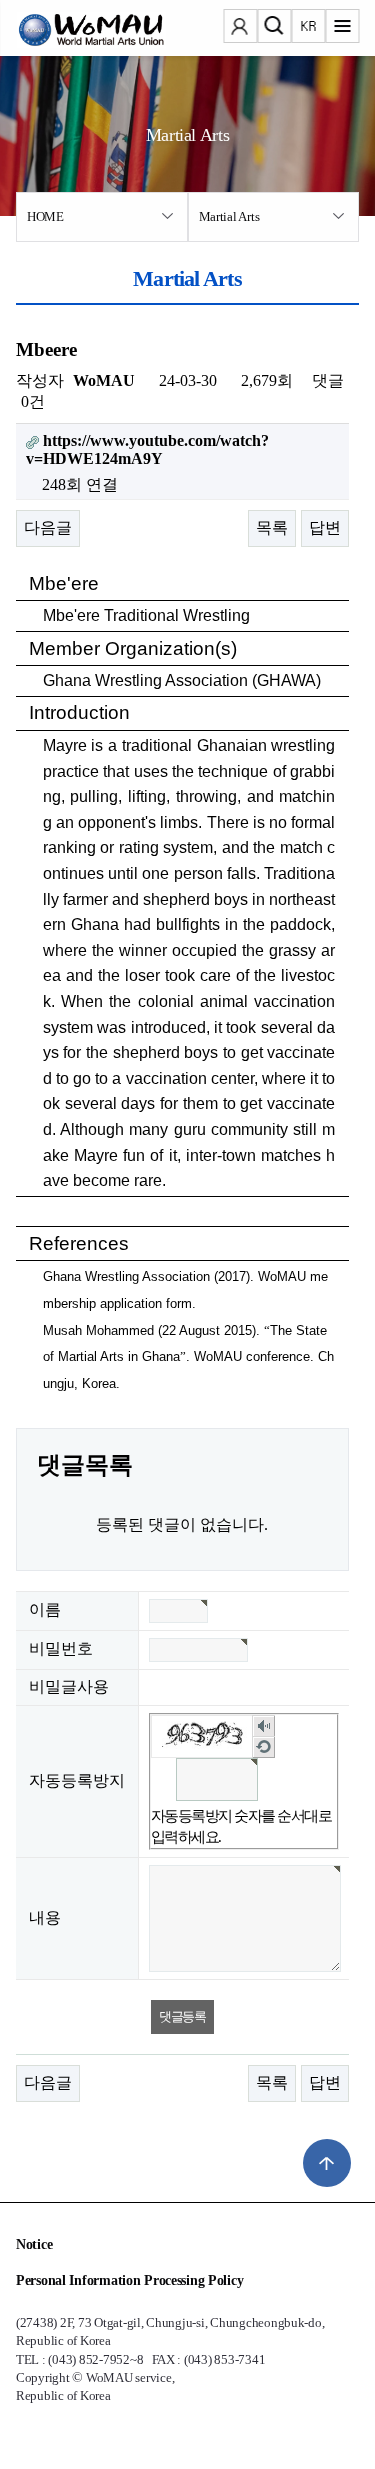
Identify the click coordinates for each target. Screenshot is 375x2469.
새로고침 (263, 1746)
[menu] (342, 28)
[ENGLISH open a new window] (308, 28)
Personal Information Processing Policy (129, 2280)
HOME (45, 216)
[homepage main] (76, 30)
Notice (34, 2244)
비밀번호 (61, 1648)
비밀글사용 (69, 1686)
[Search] (274, 28)
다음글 (48, 527)
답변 (325, 527)
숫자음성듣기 (263, 1725)
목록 (272, 527)
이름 (45, 1609)
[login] (240, 28)
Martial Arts (229, 216)
